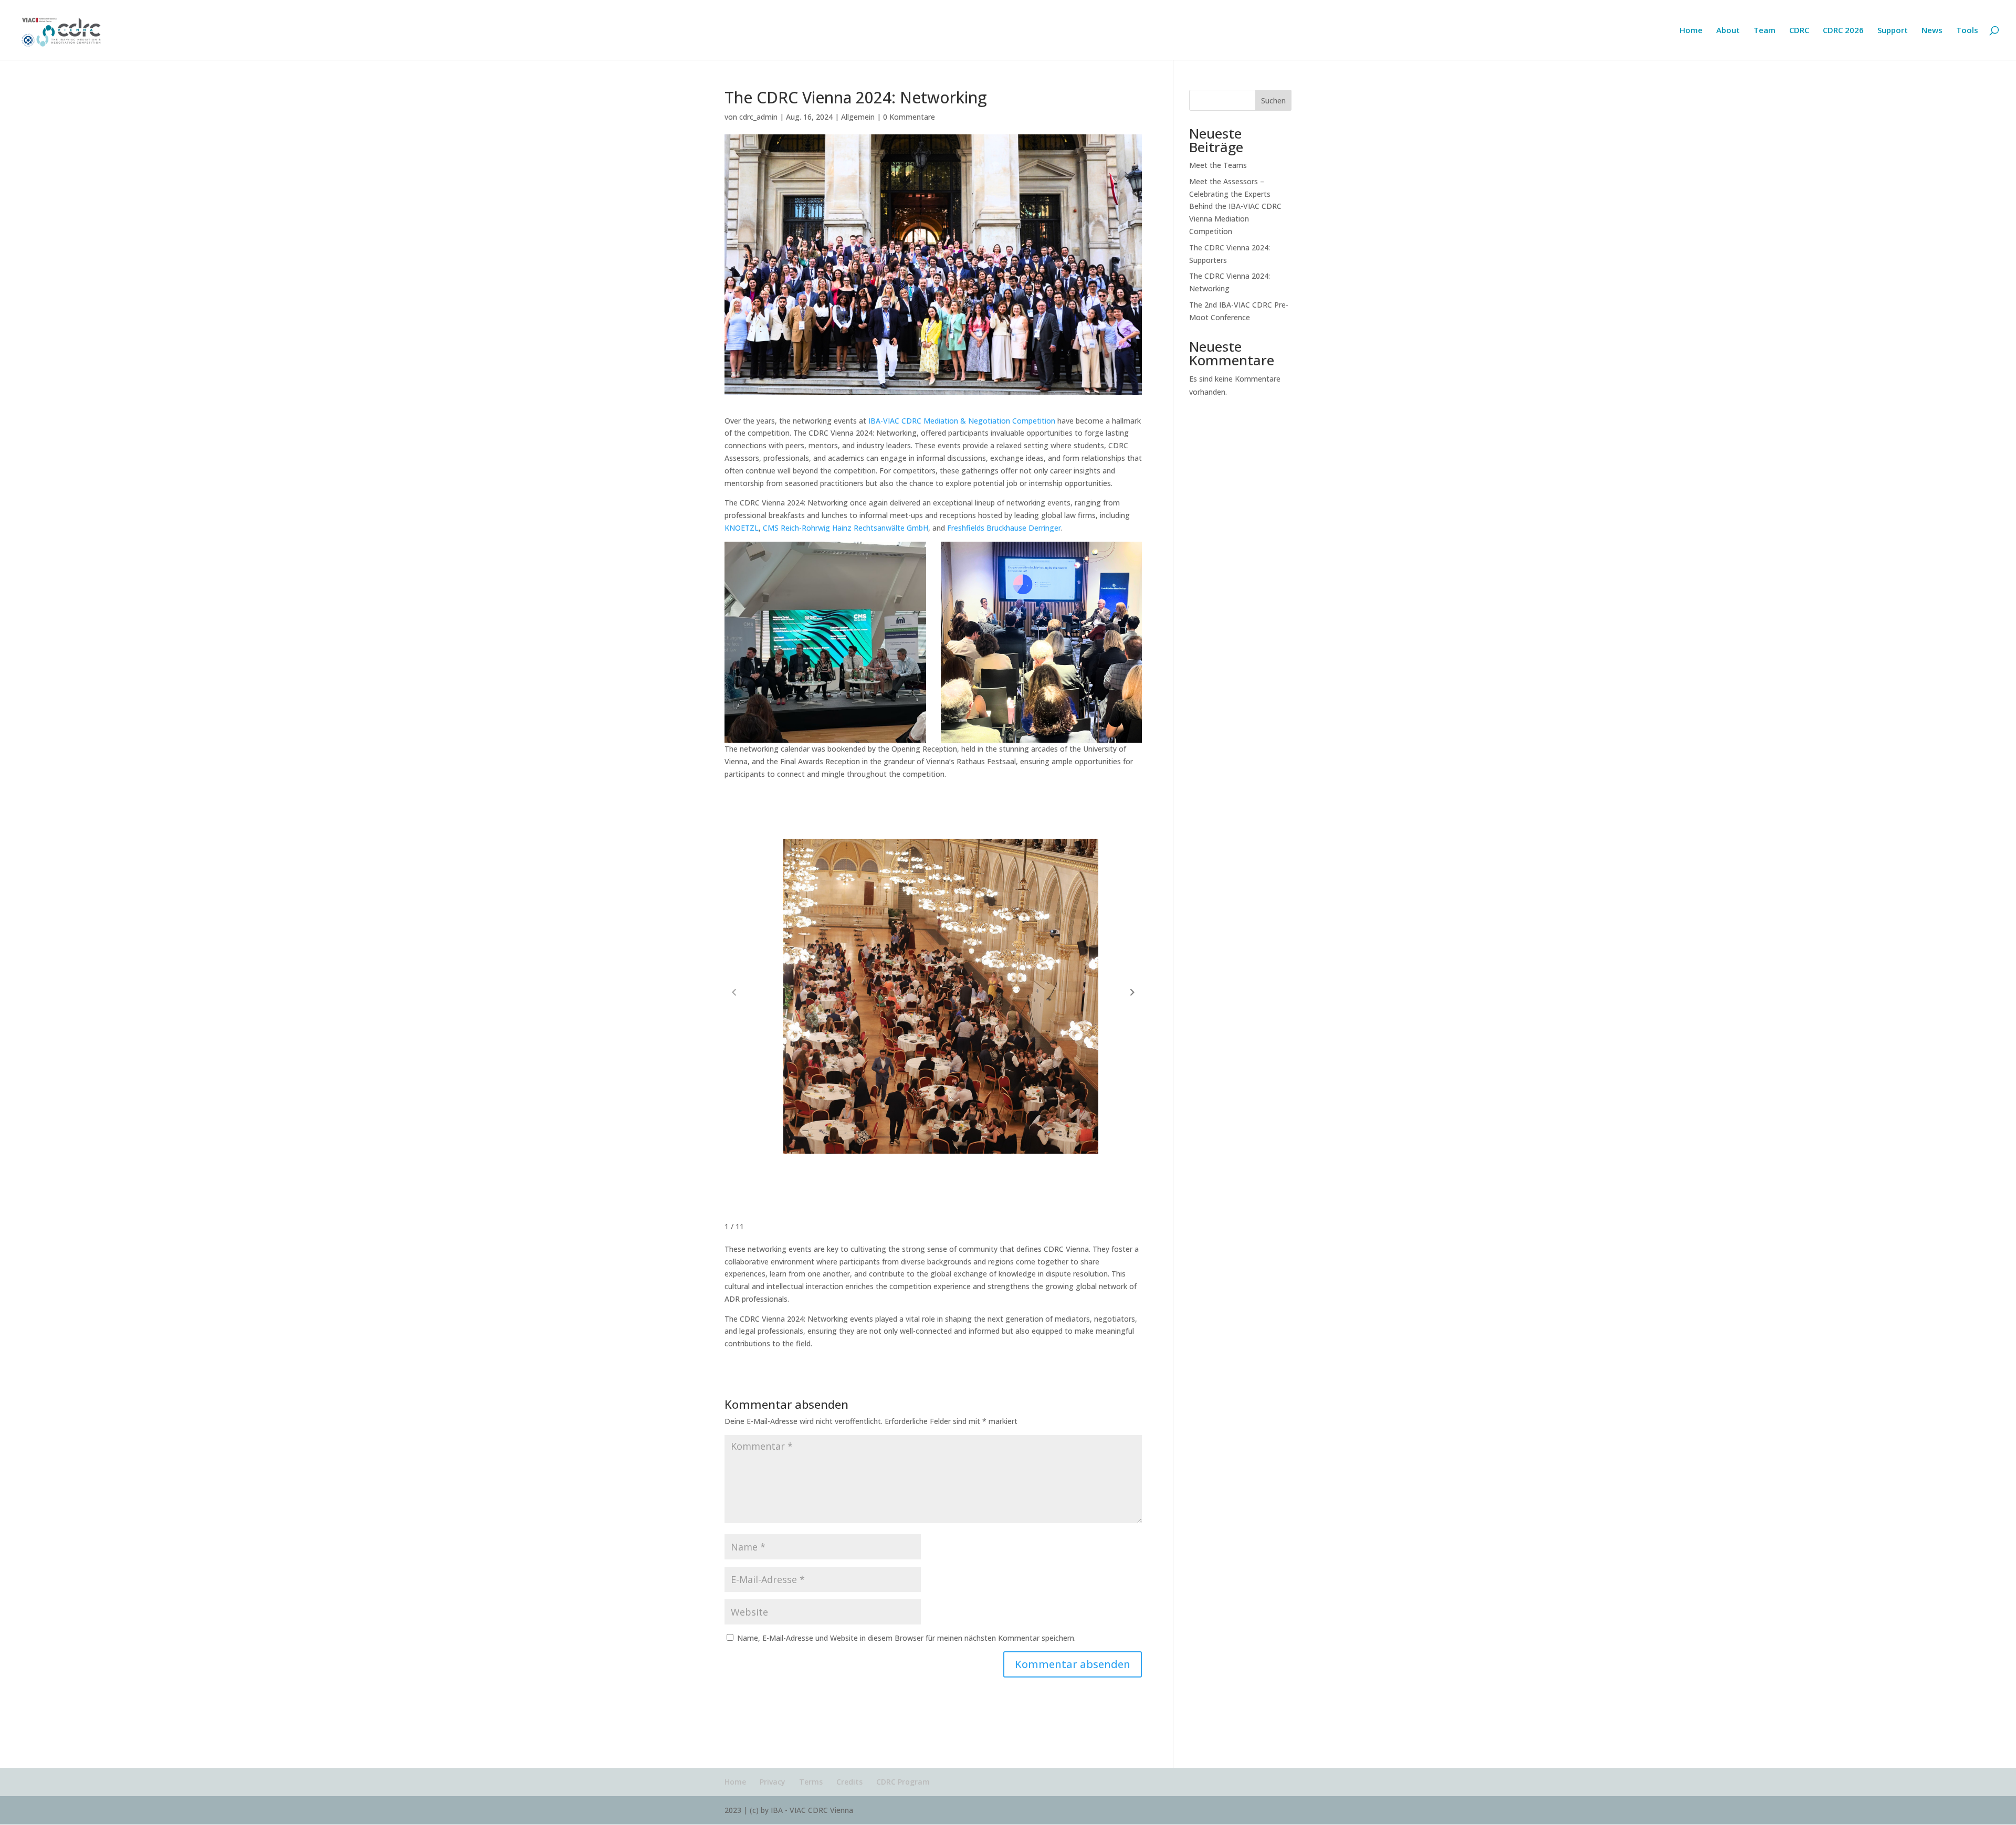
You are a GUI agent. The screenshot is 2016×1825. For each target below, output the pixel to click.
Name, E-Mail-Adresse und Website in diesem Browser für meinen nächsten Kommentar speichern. (906, 1638)
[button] (1132, 993)
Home (1691, 31)
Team (1765, 31)
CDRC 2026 (1843, 31)
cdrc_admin (758, 117)
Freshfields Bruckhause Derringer (1004, 528)
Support (1893, 31)
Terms (811, 1782)
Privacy (773, 1782)
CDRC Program (903, 1782)
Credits (849, 1782)
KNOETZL (742, 528)
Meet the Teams (1218, 165)
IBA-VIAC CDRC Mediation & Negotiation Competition (961, 421)
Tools (1967, 31)
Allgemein (858, 117)
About (1728, 31)
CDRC (1799, 31)
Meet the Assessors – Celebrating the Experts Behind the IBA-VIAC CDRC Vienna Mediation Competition (1235, 206)
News (1932, 31)
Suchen (1273, 101)
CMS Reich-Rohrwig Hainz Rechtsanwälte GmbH (846, 528)
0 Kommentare (909, 117)
